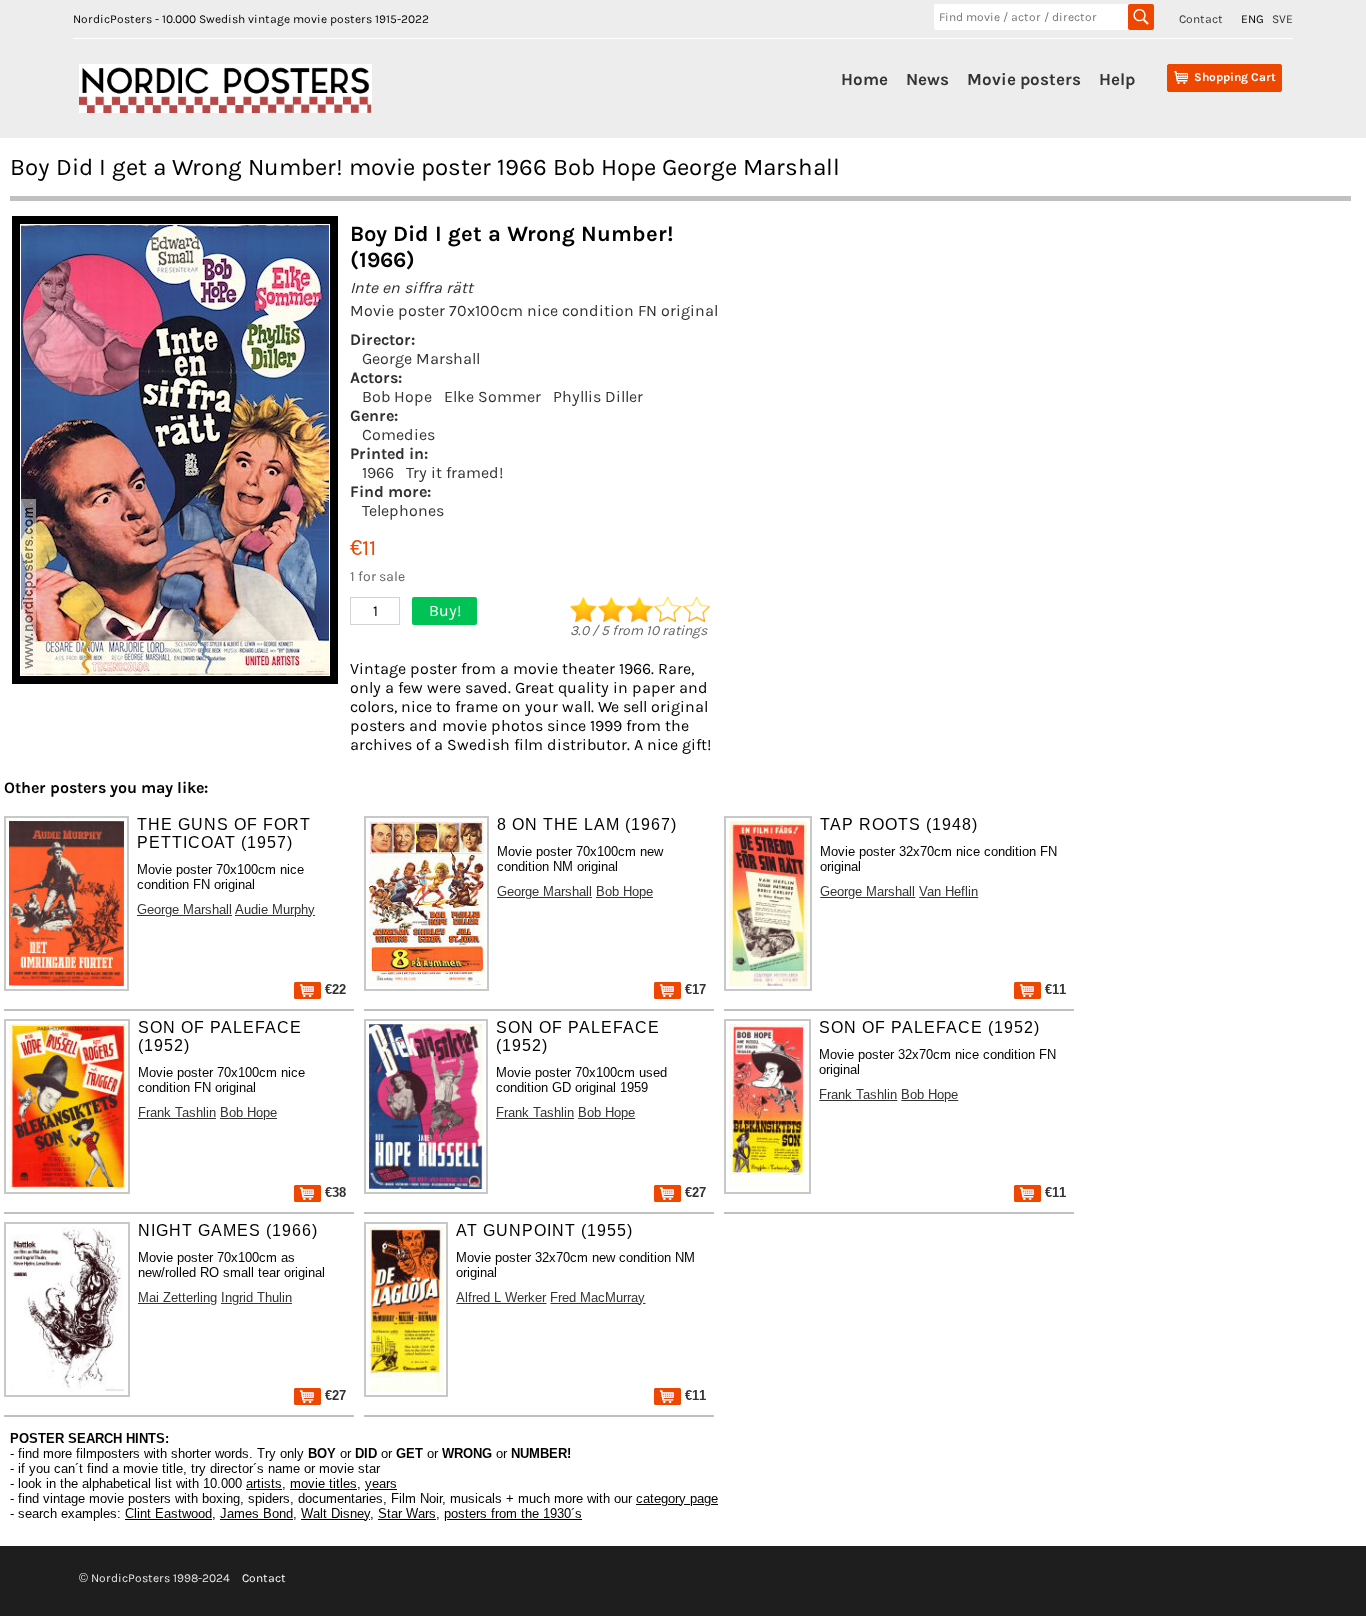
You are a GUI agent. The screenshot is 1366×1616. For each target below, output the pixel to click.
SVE (1282, 19)
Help (1117, 79)
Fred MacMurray (597, 1297)
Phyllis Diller (598, 396)
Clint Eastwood (168, 1513)
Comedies (398, 434)
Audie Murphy (275, 909)
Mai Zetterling (177, 1297)
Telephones (403, 510)
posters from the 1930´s (513, 1513)
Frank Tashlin (177, 1112)
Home (864, 79)
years (381, 1483)
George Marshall (421, 358)
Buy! (445, 610)
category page (677, 1498)
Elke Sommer (492, 396)
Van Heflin (948, 891)
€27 (693, 1192)
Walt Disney (335, 1513)
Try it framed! (454, 472)
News (927, 79)
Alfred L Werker (501, 1297)
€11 (1053, 989)
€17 (693, 989)
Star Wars (407, 1513)
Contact (1201, 19)
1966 (378, 472)
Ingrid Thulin (256, 1297)
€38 (333, 1192)
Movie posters (1024, 79)
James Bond (256, 1513)
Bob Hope (397, 396)
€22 (333, 989)
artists (264, 1483)
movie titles (323, 1483)
